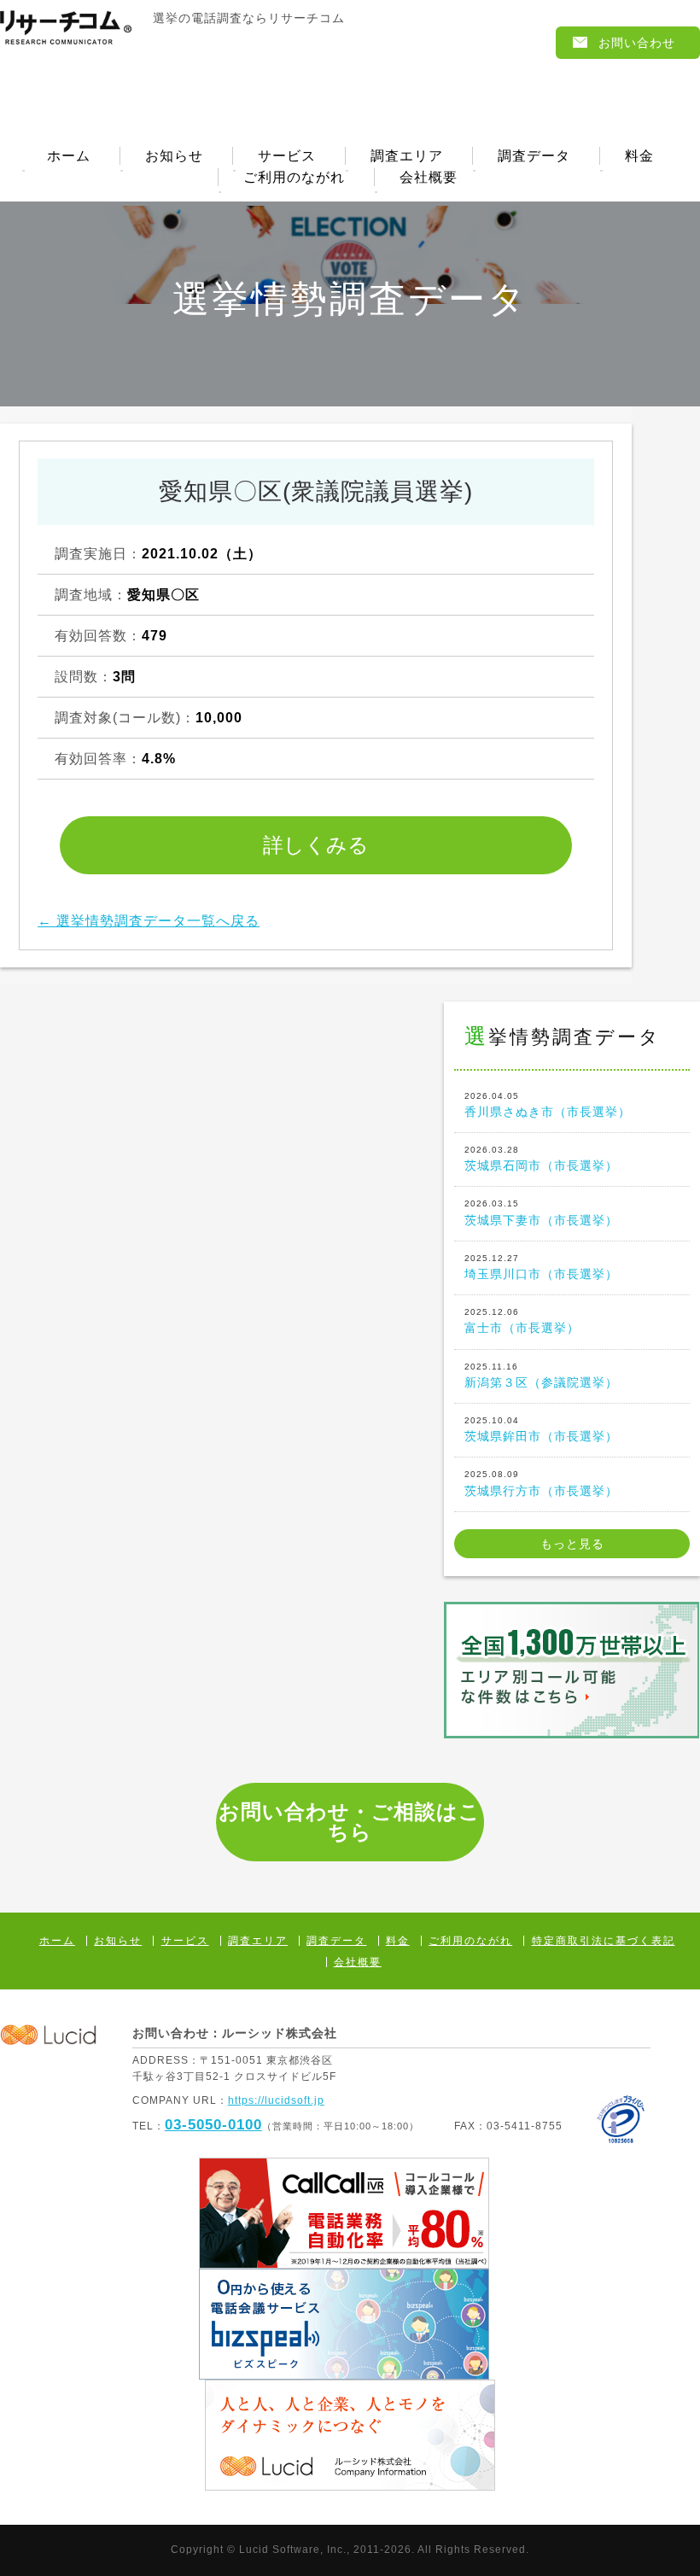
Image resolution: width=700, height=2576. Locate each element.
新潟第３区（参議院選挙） (541, 1376)
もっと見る (572, 1544)
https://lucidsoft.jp (276, 2100)
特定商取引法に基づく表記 (604, 1941)
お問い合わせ (637, 43)
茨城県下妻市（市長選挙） (541, 1212)
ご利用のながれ (294, 178)
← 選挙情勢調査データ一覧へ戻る (149, 921)
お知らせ (174, 156)
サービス (287, 156)
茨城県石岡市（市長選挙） (541, 1159)
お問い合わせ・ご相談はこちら (350, 1822)
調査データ (534, 156)
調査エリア (407, 156)
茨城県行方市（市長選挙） (541, 1483)
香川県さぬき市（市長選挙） (548, 1105)
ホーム (69, 156)
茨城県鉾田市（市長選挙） (541, 1429)
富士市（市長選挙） (522, 1321)
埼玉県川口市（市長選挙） (541, 1267)
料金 (639, 156)
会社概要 (429, 178)
